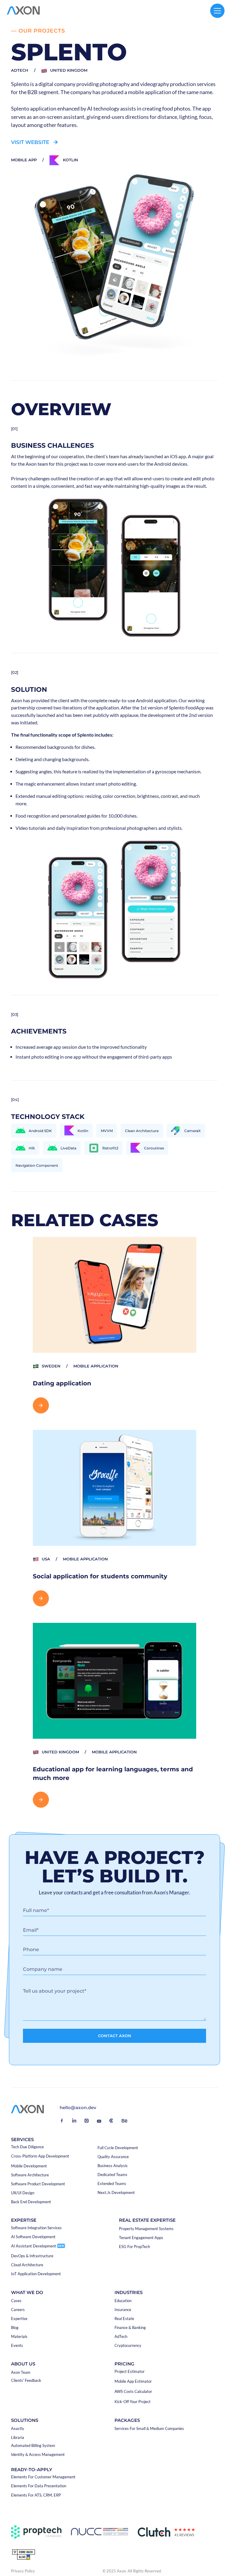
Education (123, 2301)
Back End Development (31, 2202)
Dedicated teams (112, 2175)
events (17, 2346)
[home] (23, 11)
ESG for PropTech (134, 2247)
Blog (15, 2328)
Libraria (18, 2438)
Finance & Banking (130, 2328)
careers (18, 2310)
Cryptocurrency (128, 2346)
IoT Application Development (36, 2274)
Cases (16, 2301)
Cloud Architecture (27, 2265)
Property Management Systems (146, 2229)
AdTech (121, 2337)
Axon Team (21, 2372)
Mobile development (29, 2166)
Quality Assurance (113, 2157)
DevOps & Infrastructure (32, 2256)
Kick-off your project (133, 2402)
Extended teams (112, 2184)
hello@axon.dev (78, 2108)
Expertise (19, 2319)
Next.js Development (116, 2193)
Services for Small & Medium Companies (149, 2429)
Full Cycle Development (118, 2148)
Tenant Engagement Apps (141, 2238)
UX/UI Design (23, 2193)
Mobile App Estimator (133, 2381)
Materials (19, 2337)
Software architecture (30, 2175)
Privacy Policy (23, 2571)
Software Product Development (38, 2184)
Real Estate (124, 2319)
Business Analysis (113, 2166)
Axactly (18, 2429)
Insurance (123, 2310)
